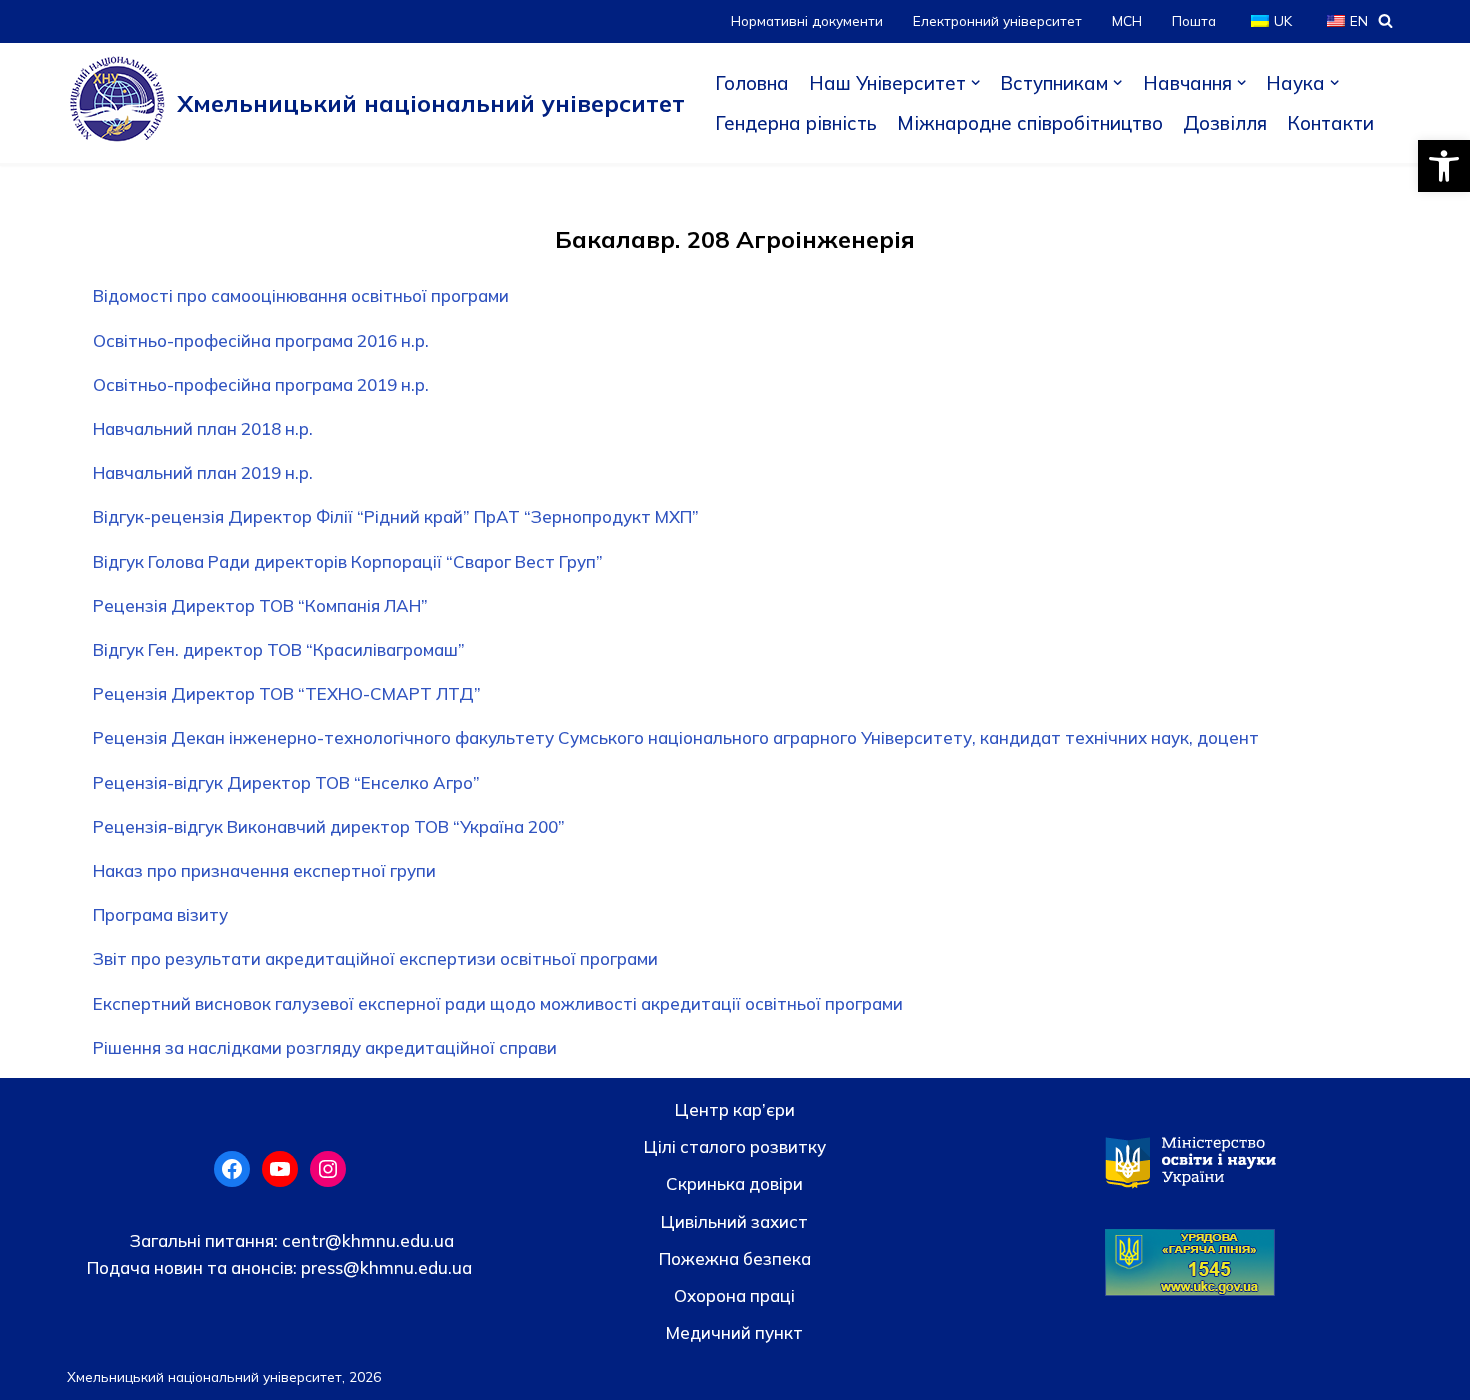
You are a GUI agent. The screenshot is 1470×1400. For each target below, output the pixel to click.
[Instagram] (328, 1169)
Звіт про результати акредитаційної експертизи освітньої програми (375, 958)
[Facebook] (232, 1169)
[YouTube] (280, 1169)
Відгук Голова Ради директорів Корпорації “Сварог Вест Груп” (348, 561)
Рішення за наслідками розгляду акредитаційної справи (325, 1047)
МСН (1127, 20)
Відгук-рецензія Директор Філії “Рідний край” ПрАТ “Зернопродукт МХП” (396, 516)
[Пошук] (1385, 20)
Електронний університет (997, 20)
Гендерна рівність (796, 123)
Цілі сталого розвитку (735, 1146)
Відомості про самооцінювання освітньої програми (301, 295)
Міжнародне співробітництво (1030, 123)
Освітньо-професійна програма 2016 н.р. (261, 340)
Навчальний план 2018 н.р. (203, 428)
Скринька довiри (734, 1183)
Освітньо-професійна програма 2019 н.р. (261, 384)
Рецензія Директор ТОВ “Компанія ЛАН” (260, 605)
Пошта (1194, 20)
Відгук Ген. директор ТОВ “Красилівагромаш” (279, 649)
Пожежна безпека (735, 1258)
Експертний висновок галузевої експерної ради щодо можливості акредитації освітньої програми (498, 1003)
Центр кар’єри (735, 1109)
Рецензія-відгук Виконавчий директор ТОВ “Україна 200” (329, 826)
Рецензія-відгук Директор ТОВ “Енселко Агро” (286, 782)
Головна (752, 83)
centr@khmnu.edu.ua (366, 1240)
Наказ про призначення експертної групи (264, 870)
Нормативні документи (807, 20)
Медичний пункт (734, 1332)
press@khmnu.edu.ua (384, 1267)
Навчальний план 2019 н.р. (203, 472)
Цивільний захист (734, 1221)
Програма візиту (160, 914)
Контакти (1330, 123)
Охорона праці (734, 1295)
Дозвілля (1225, 123)
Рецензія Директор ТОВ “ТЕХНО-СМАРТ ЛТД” (287, 693)
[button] (1444, 166)
